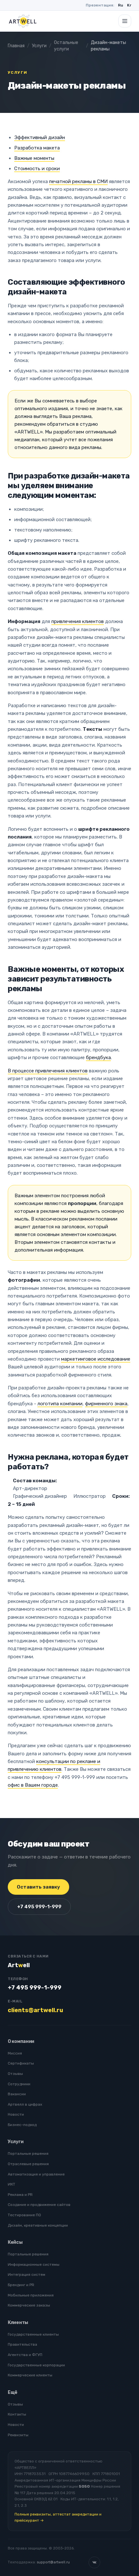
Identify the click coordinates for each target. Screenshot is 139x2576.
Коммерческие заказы (29, 2305)
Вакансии (17, 2094)
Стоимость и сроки (37, 169)
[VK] (94, 2562)
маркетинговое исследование (96, 1359)
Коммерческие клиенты (30, 2375)
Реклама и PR (20, 2195)
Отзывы (15, 2074)
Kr (129, 5)
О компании (21, 2041)
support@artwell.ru (53, 2562)
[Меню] (125, 21)
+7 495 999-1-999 (39, 1907)
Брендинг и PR (21, 2285)
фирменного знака (106, 1404)
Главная (16, 46)
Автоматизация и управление (36, 2174)
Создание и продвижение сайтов (39, 2205)
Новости (16, 2114)
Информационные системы (34, 2264)
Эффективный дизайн (40, 137)
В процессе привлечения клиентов (48, 1071)
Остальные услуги (66, 46)
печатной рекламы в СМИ (78, 181)
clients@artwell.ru (35, 2010)
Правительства (22, 2344)
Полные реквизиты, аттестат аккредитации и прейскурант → (58, 2517)
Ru (121, 5)
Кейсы (15, 2242)
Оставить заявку (38, 1887)
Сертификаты (21, 2063)
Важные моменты (34, 158)
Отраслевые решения (28, 2164)
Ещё (13, 2392)
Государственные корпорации (36, 2365)
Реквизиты (18, 2435)
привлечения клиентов (78, 621)
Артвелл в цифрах (25, 2104)
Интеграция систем (27, 2275)
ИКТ (11, 2184)
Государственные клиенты (33, 2334)
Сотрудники (19, 2084)
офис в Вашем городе (33, 1785)
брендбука (98, 1058)
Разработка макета (37, 148)
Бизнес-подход (22, 2125)
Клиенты (18, 2323)
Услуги (39, 46)
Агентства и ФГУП (25, 2355)
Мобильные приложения (31, 2295)
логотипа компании (60, 1404)
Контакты (17, 2414)
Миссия (15, 2053)
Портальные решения (28, 2154)
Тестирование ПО (24, 2215)
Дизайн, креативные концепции (38, 2225)
